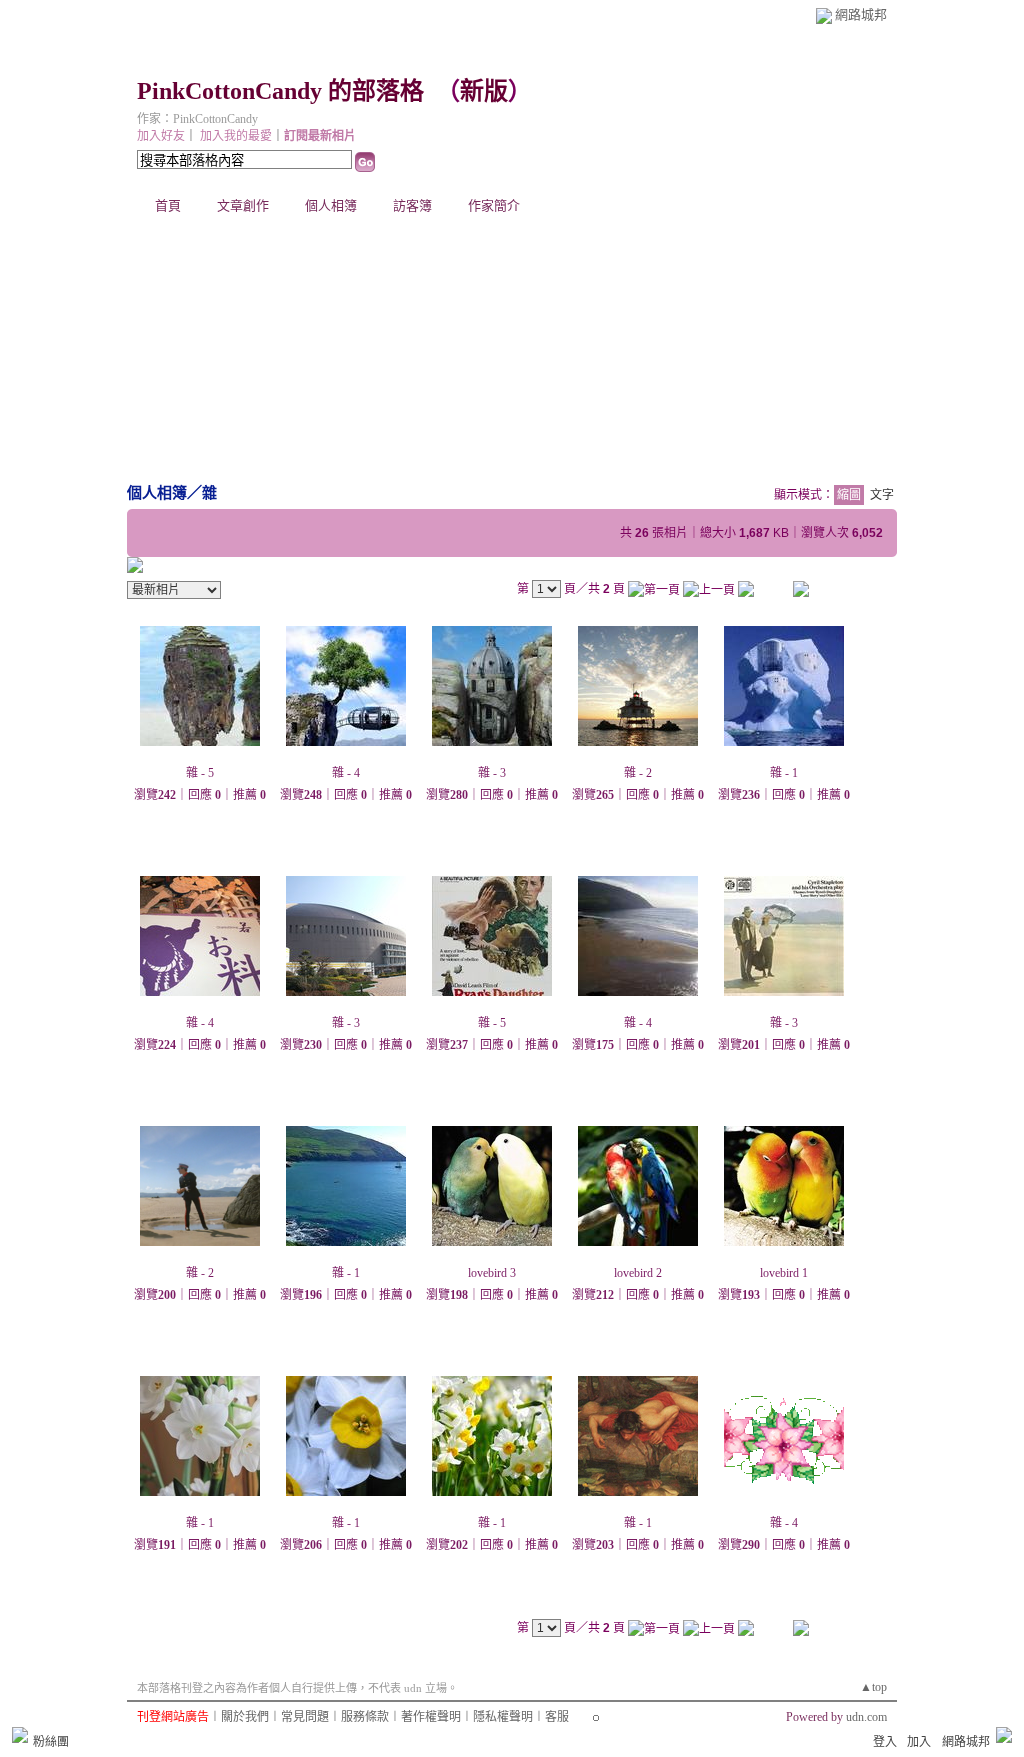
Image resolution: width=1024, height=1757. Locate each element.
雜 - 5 (200, 773)
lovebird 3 (492, 1273)
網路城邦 (861, 14)
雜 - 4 (346, 773)
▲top (873, 1687)
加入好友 (161, 136)
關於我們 (245, 1717)
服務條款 (365, 1717)
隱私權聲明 (503, 1717)
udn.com (866, 1717)
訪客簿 (412, 205)
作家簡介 (494, 205)
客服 (557, 1717)
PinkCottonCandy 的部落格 (280, 91)
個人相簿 (331, 205)
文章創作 (243, 205)
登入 (885, 1742)
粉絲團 (51, 1742)
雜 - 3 (492, 773)
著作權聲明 (431, 1717)
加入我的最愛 (236, 136)
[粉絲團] (20, 1735)
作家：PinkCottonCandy (197, 119)
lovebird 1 (784, 1273)
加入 (919, 1742)
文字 (882, 495)
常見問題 (305, 1717)
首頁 (168, 205)
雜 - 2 (638, 773)
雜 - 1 (784, 773)
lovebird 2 (638, 1273)
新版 (484, 91)
